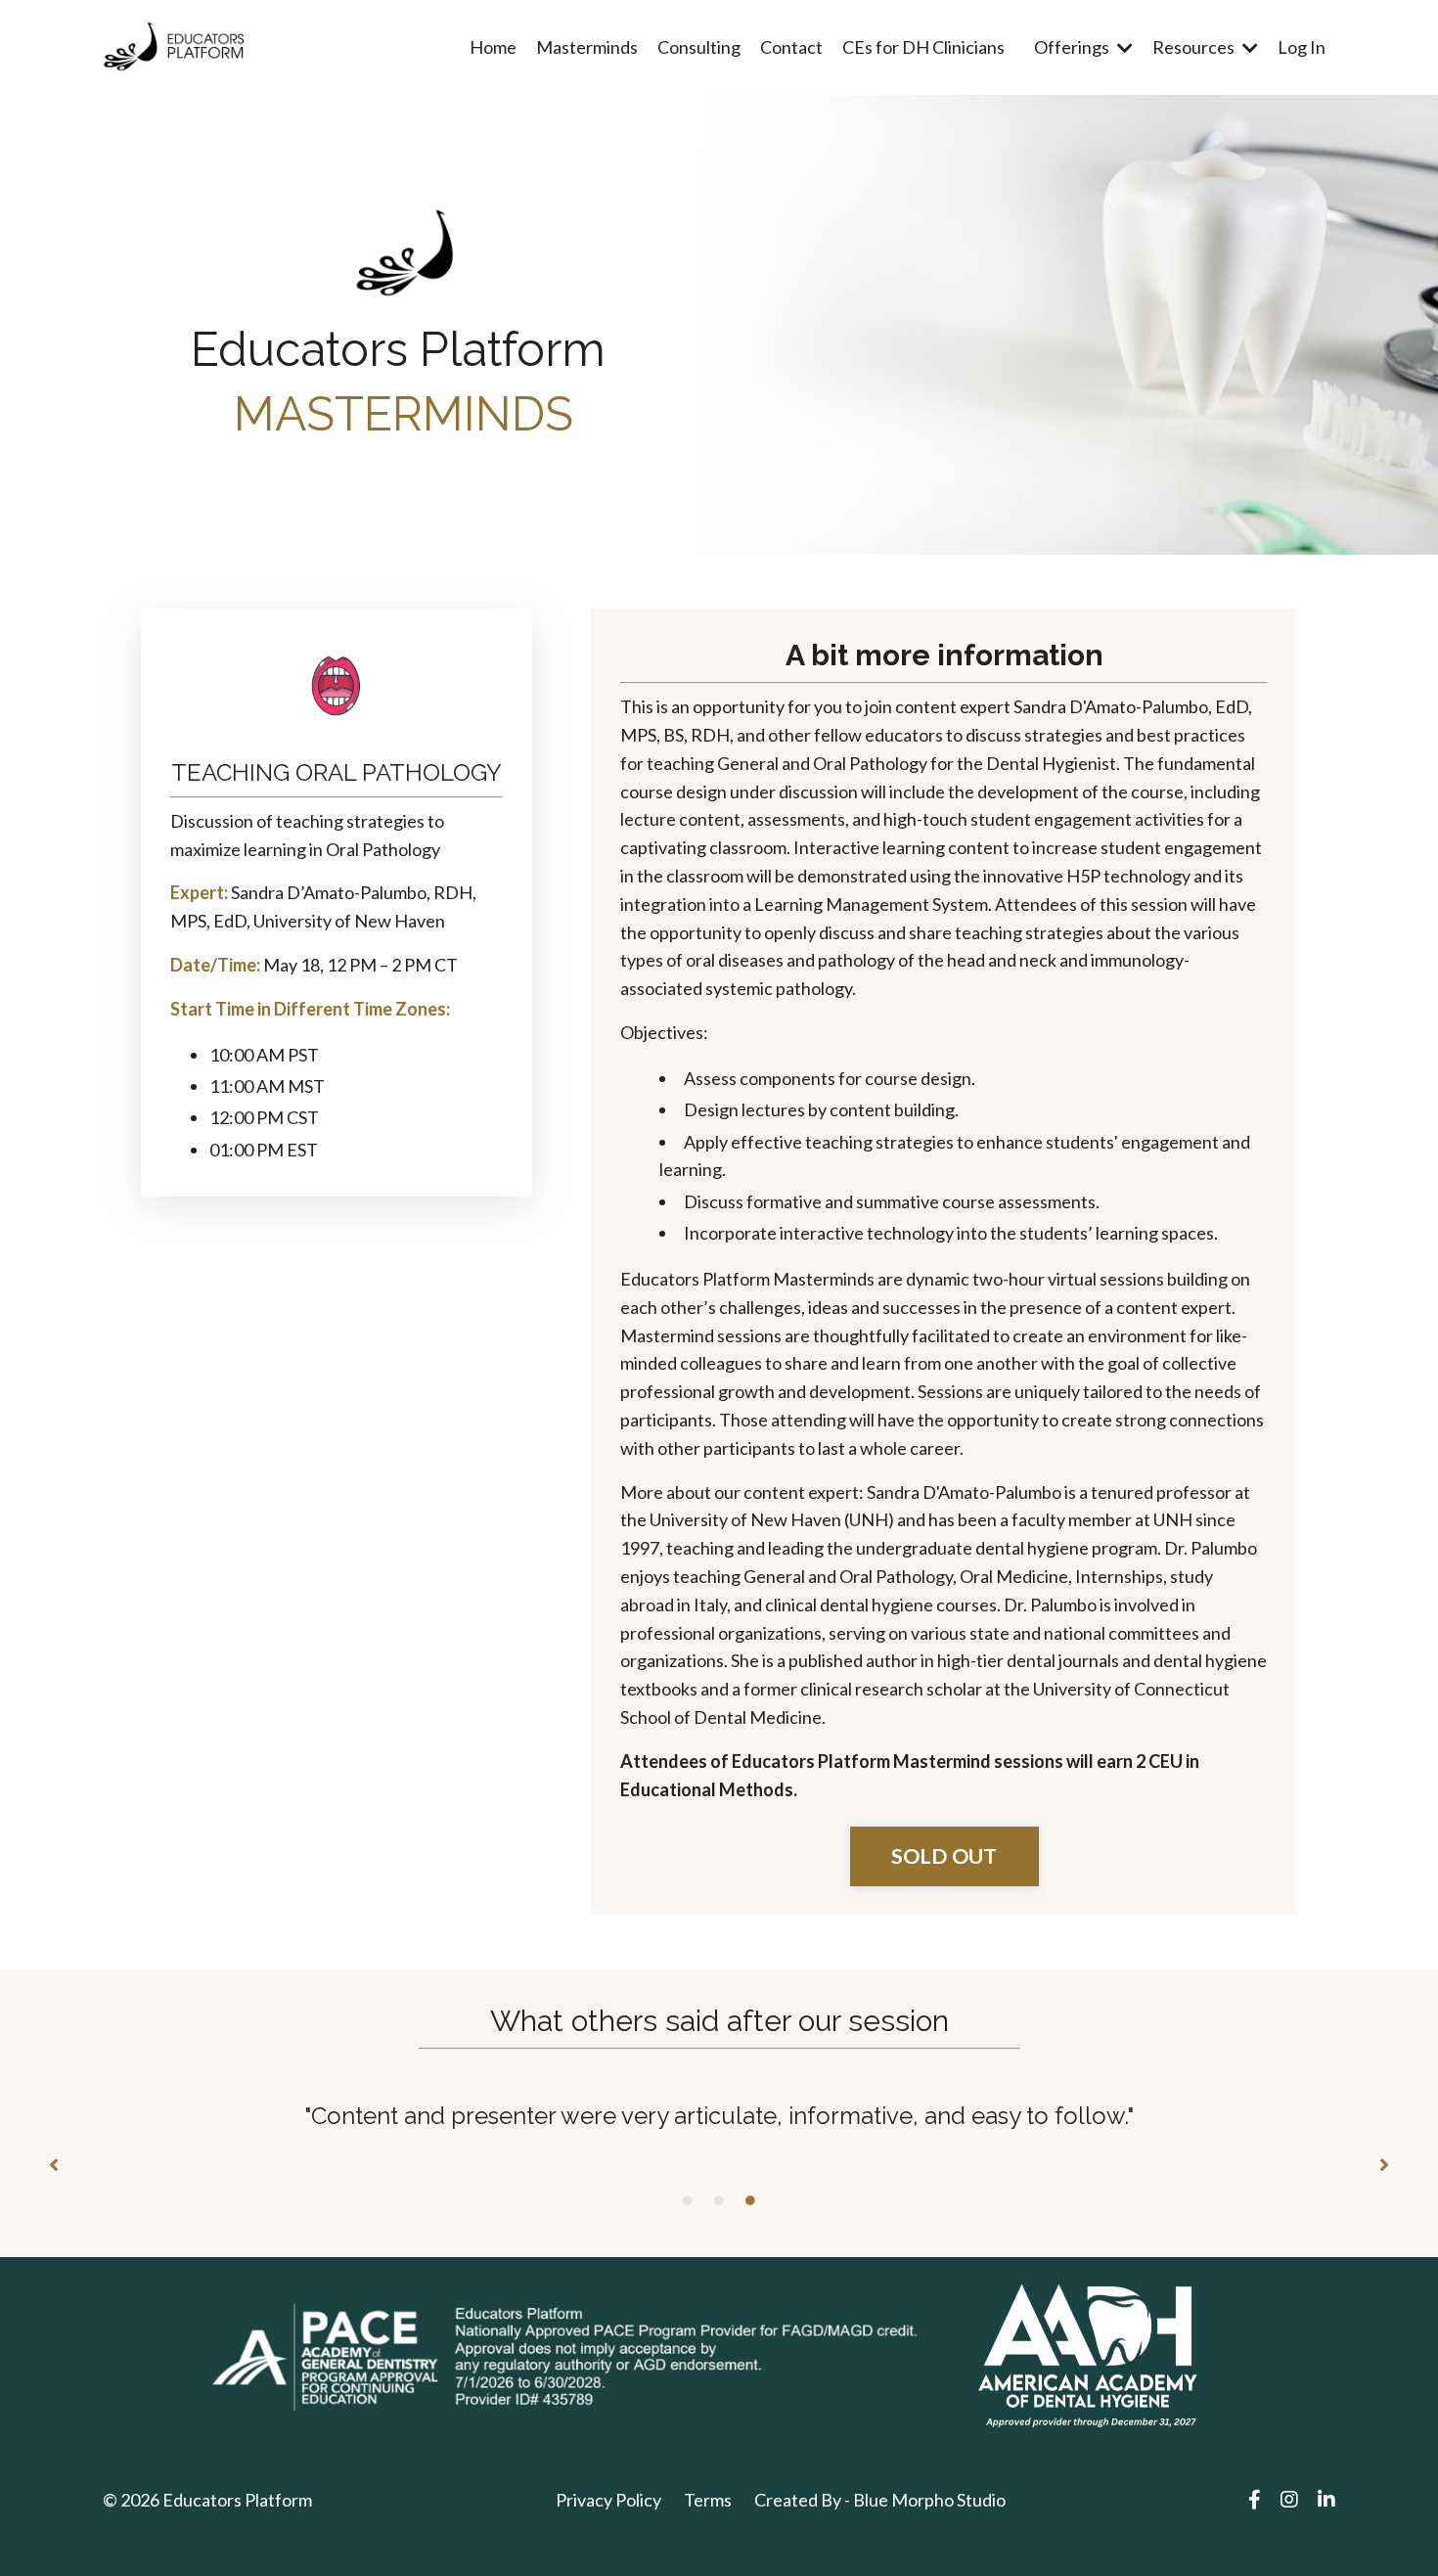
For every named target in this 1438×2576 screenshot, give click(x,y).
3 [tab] (750, 2200)
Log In (1302, 47)
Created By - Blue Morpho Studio (880, 2500)
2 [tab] (719, 2200)
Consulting (699, 47)
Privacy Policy (608, 2500)
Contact (791, 47)
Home (493, 47)
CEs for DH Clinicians (923, 47)
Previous (54, 2166)
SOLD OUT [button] (944, 1856)
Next (1384, 2166)
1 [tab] (688, 2200)
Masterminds (587, 47)
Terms (708, 2500)
